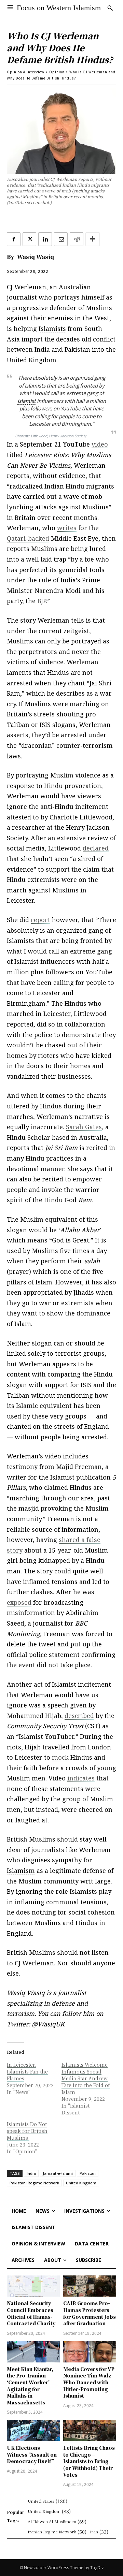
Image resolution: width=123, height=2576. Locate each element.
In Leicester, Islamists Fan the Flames (27, 2071)
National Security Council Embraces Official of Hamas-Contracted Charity (31, 2313)
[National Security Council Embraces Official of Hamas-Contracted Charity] (33, 2286)
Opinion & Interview (26, 72)
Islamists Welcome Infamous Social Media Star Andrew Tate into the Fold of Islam (86, 2078)
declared (96, 848)
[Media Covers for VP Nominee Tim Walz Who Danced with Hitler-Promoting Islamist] (90, 2352)
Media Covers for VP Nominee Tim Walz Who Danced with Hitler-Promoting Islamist (89, 2382)
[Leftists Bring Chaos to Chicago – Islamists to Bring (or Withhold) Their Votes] (90, 2431)
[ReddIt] (77, 239)
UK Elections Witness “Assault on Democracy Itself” (32, 2454)
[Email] (61, 239)
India (31, 2173)
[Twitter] (29, 239)
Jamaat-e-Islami (58, 2173)
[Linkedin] (45, 239)
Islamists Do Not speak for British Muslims (27, 2131)
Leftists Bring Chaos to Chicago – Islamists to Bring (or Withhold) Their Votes (89, 2461)
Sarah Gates (84, 1127)
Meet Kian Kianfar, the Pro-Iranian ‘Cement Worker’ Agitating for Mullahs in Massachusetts (30, 2386)
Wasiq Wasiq (36, 257)
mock (60, 1757)
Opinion (57, 72)
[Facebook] (14, 239)
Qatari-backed (28, 538)
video (100, 444)
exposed (19, 1602)
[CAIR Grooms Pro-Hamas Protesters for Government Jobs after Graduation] (90, 2286)
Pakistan (88, 2173)
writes (67, 528)
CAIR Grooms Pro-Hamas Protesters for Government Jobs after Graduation (90, 2313)
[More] (93, 239)
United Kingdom (81, 2183)
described (79, 1716)
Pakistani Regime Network (34, 2183)
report (40, 920)
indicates (81, 1778)
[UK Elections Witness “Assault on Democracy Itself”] (33, 2431)
